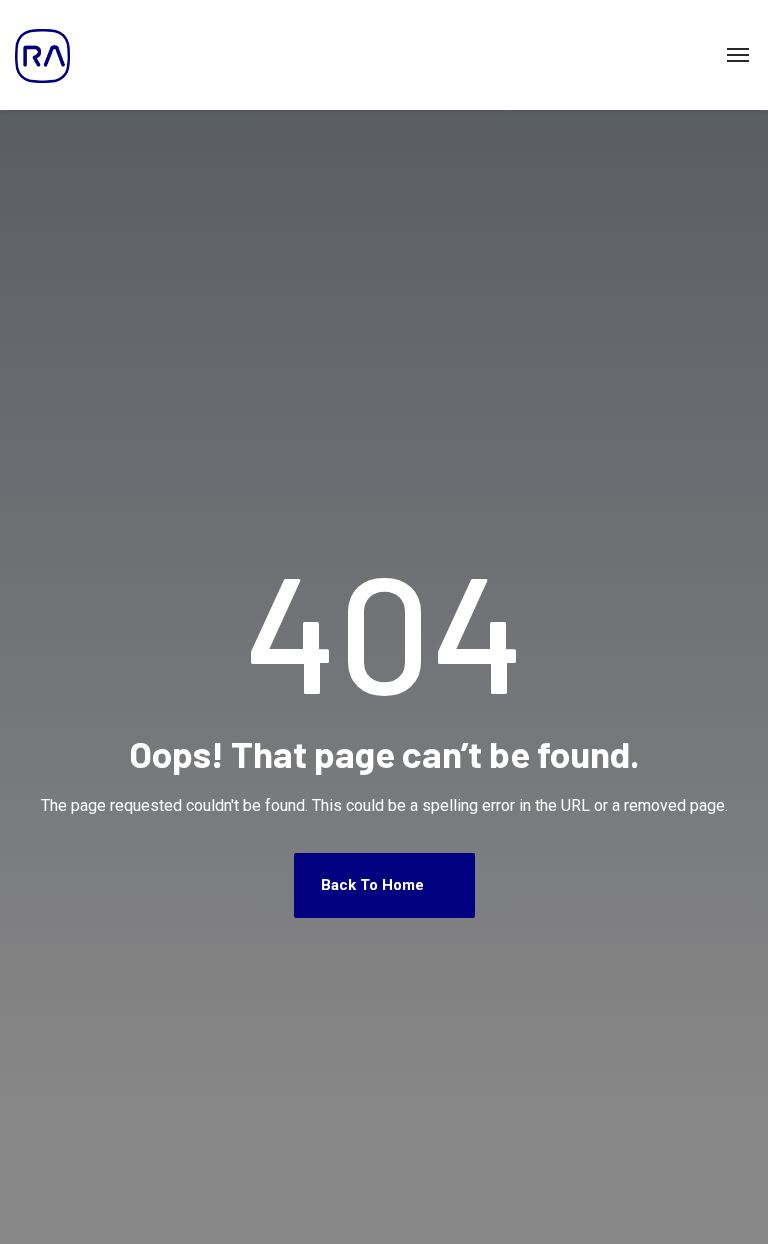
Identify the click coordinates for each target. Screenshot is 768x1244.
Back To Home (374, 885)
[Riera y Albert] (42, 55)
